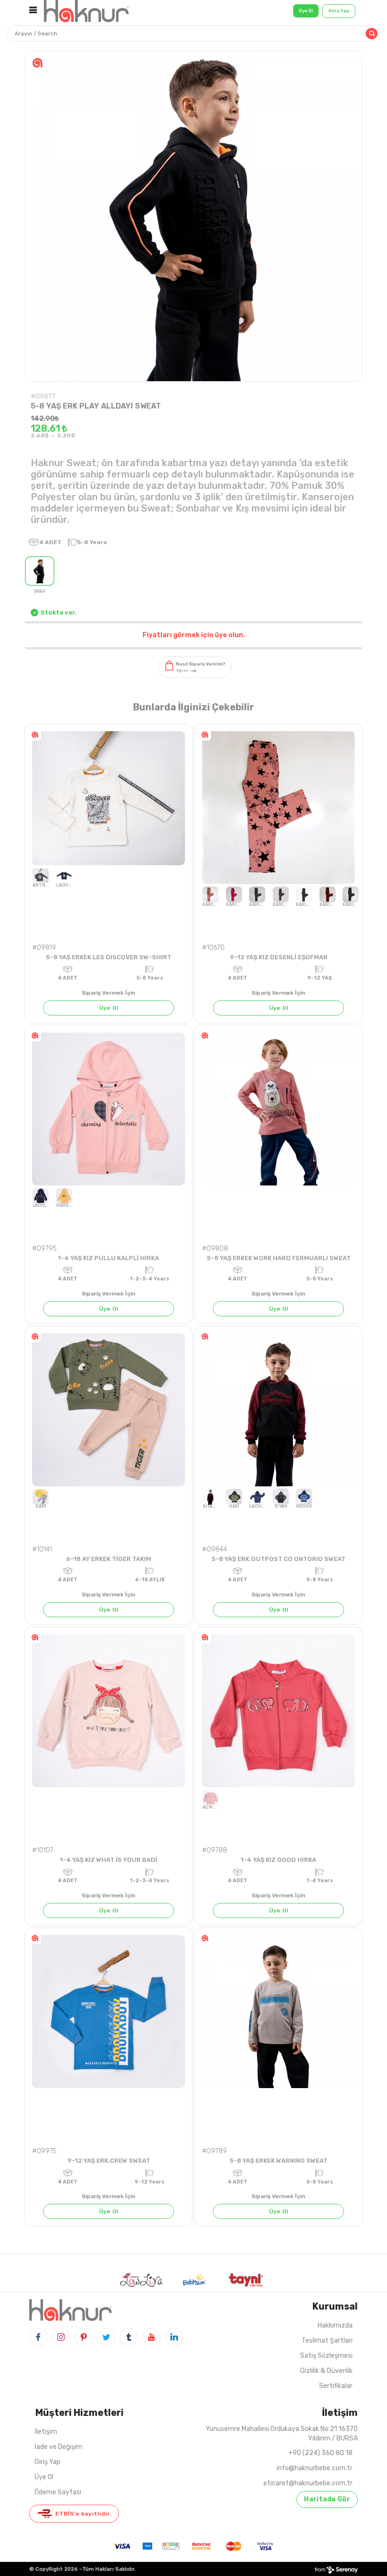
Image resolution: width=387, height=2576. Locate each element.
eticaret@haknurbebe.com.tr (308, 2483)
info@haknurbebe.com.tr (315, 2468)
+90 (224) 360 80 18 (320, 2453)
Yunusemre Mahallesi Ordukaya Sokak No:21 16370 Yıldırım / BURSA (282, 2434)
